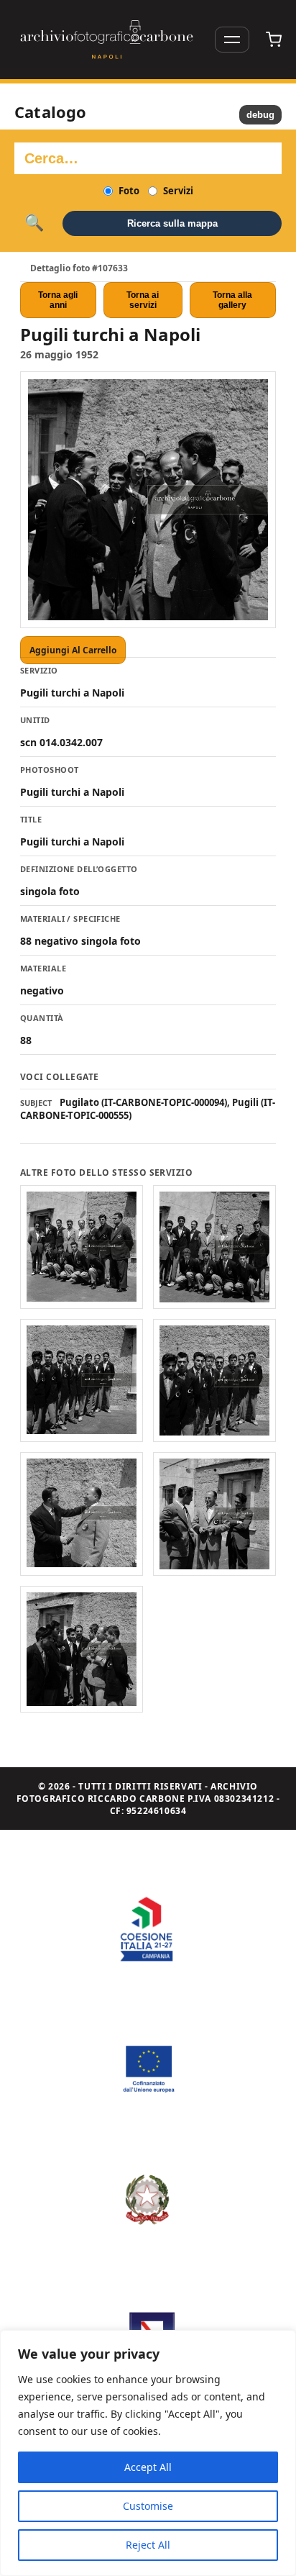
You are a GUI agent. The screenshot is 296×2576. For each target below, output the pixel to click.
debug (260, 115)
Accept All (148, 2467)
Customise (148, 2506)
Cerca (34, 223)
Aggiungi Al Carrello (73, 650)
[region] (148, 2453)
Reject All (148, 2545)
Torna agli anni (58, 300)
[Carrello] (274, 40)
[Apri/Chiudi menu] (232, 40)
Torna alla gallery (232, 300)
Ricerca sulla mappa (172, 223)
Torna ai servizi (143, 300)
